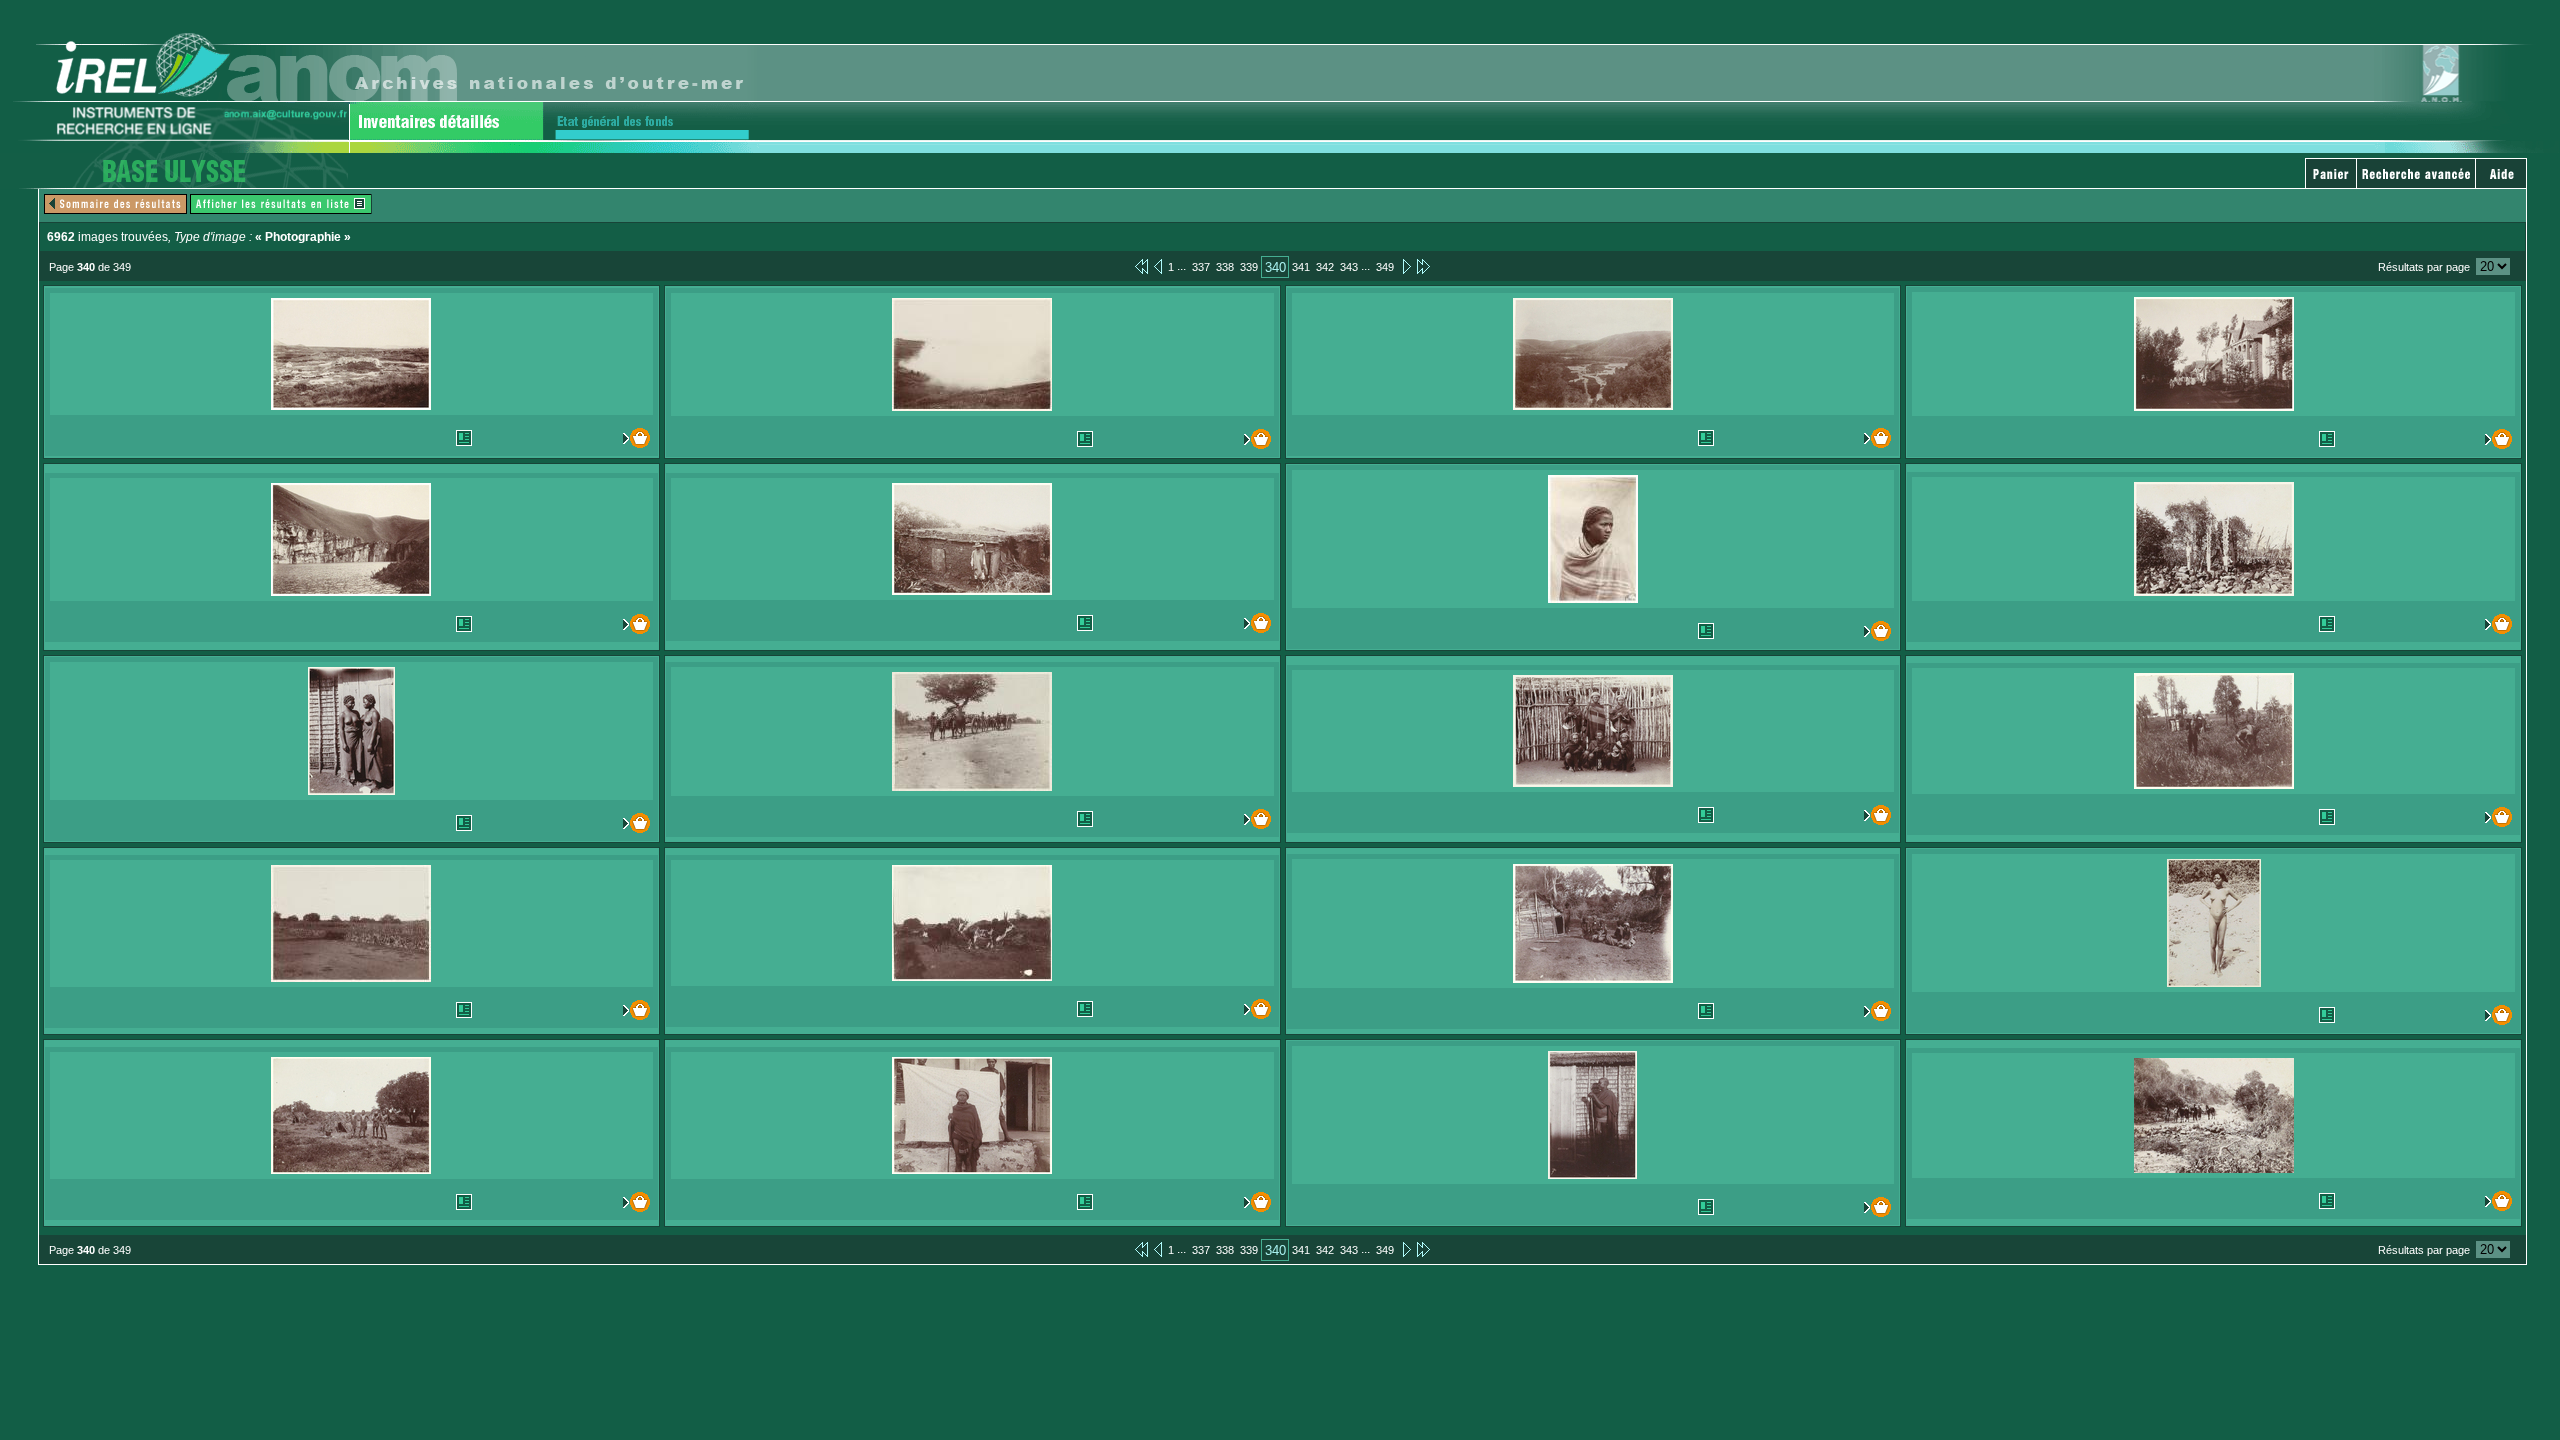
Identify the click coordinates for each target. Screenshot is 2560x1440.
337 (1201, 267)
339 (1249, 267)
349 (1385, 267)
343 (1349, 267)
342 (1325, 267)
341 (1301, 267)
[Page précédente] (1158, 266)
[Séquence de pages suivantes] (1423, 266)
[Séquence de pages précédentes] (1141, 266)
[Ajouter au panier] (613, 438)
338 (1225, 267)
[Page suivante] (1405, 266)
